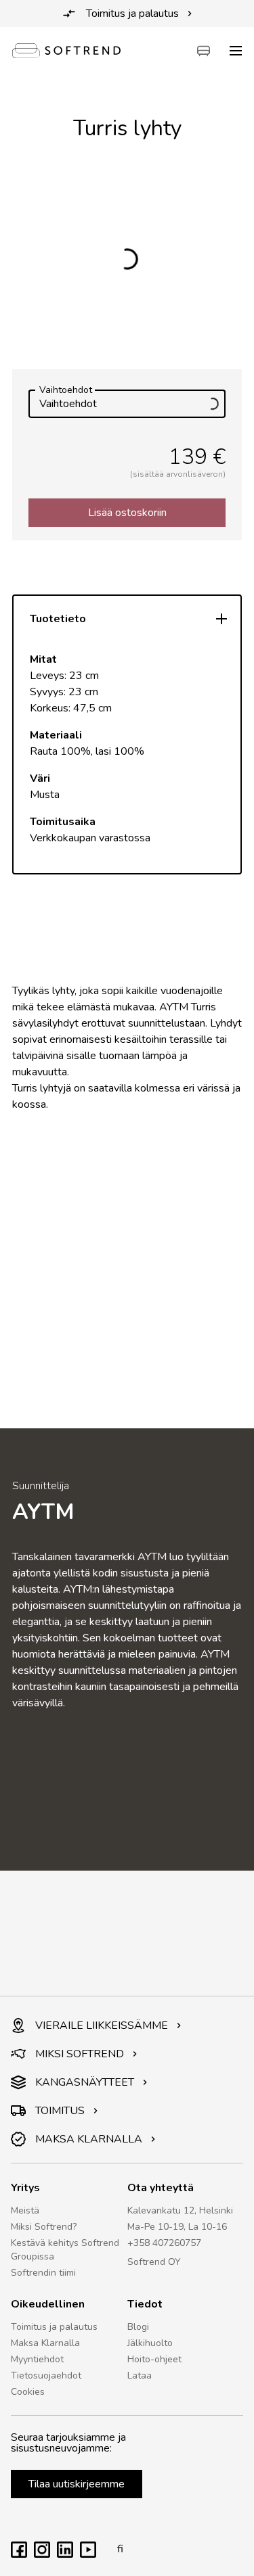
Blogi (138, 2327)
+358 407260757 (164, 2243)
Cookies (28, 2392)
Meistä (25, 2210)
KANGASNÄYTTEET (85, 2082)
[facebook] (19, 2554)
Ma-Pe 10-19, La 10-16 (177, 2227)
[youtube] (88, 2554)
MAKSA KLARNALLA (89, 2139)
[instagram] (42, 2554)
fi (120, 2549)
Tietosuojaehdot (46, 2375)
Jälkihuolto (150, 2343)
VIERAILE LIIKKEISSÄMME (102, 2025)
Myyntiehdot (37, 2359)
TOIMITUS (60, 2111)
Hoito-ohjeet (154, 2359)
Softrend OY (154, 2262)
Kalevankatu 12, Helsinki (180, 2210)
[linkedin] (65, 2554)
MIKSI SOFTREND (80, 2054)
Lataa (140, 2375)
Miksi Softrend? (44, 2227)
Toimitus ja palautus (132, 14)
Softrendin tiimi (43, 2273)
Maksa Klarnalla (45, 2343)
